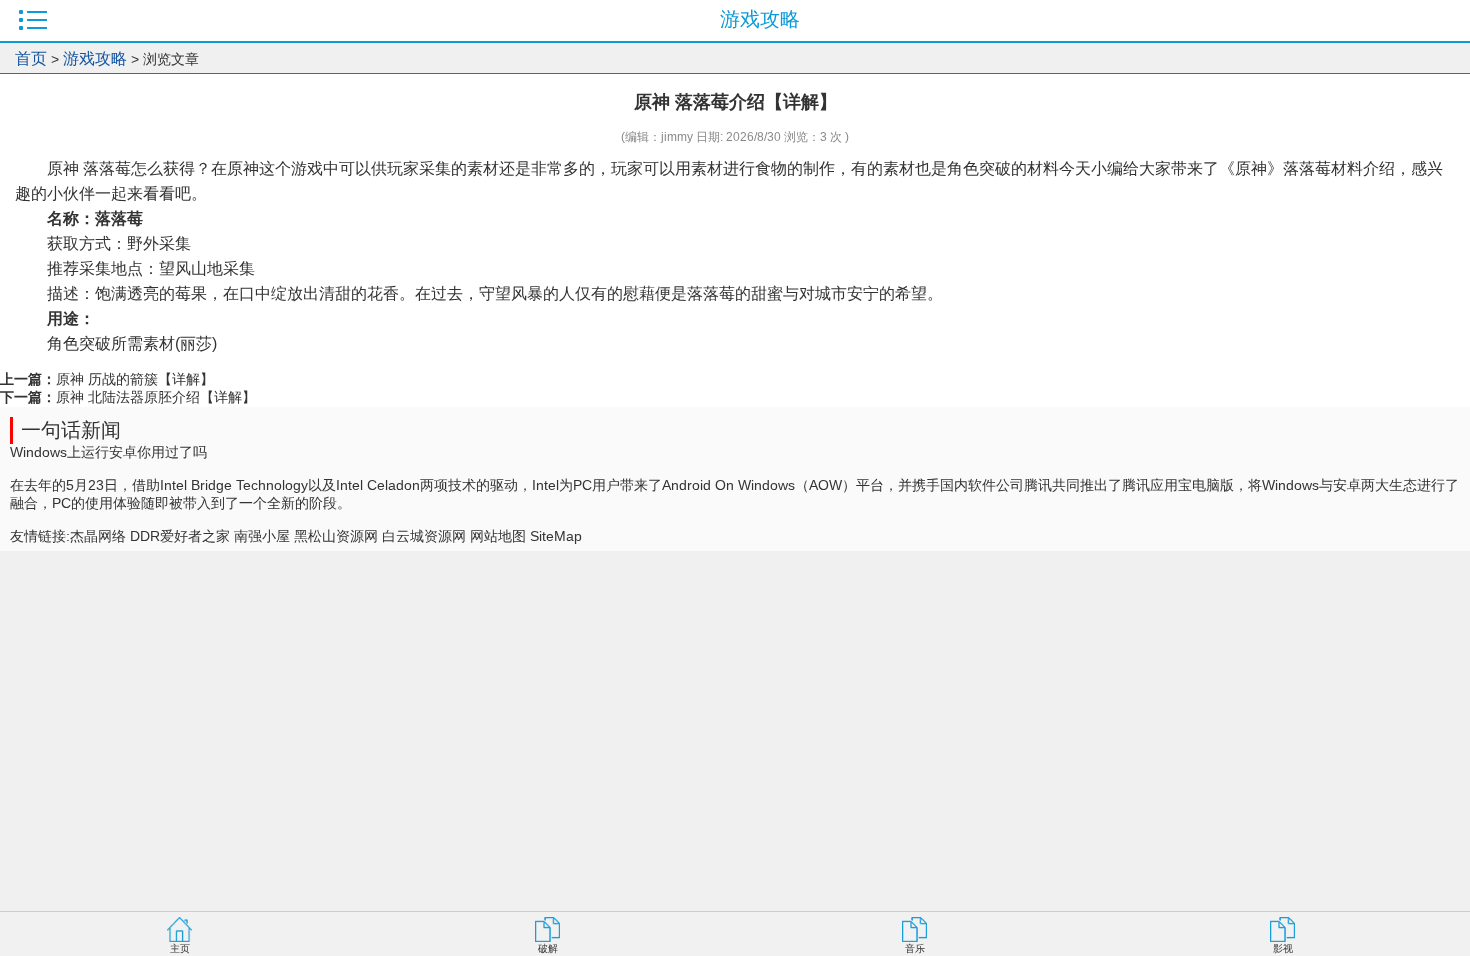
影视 (1283, 948)
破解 (548, 948)
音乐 (915, 948)
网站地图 (498, 536)
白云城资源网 (424, 536)
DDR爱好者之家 (180, 536)
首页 (31, 58)
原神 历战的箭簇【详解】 (135, 379)
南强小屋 (262, 536)
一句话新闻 (71, 430)
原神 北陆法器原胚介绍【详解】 (156, 397)
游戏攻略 (95, 58)
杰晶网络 (98, 536)
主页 (180, 948)
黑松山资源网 (336, 536)
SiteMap (556, 536)
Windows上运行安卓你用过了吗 (108, 452)
